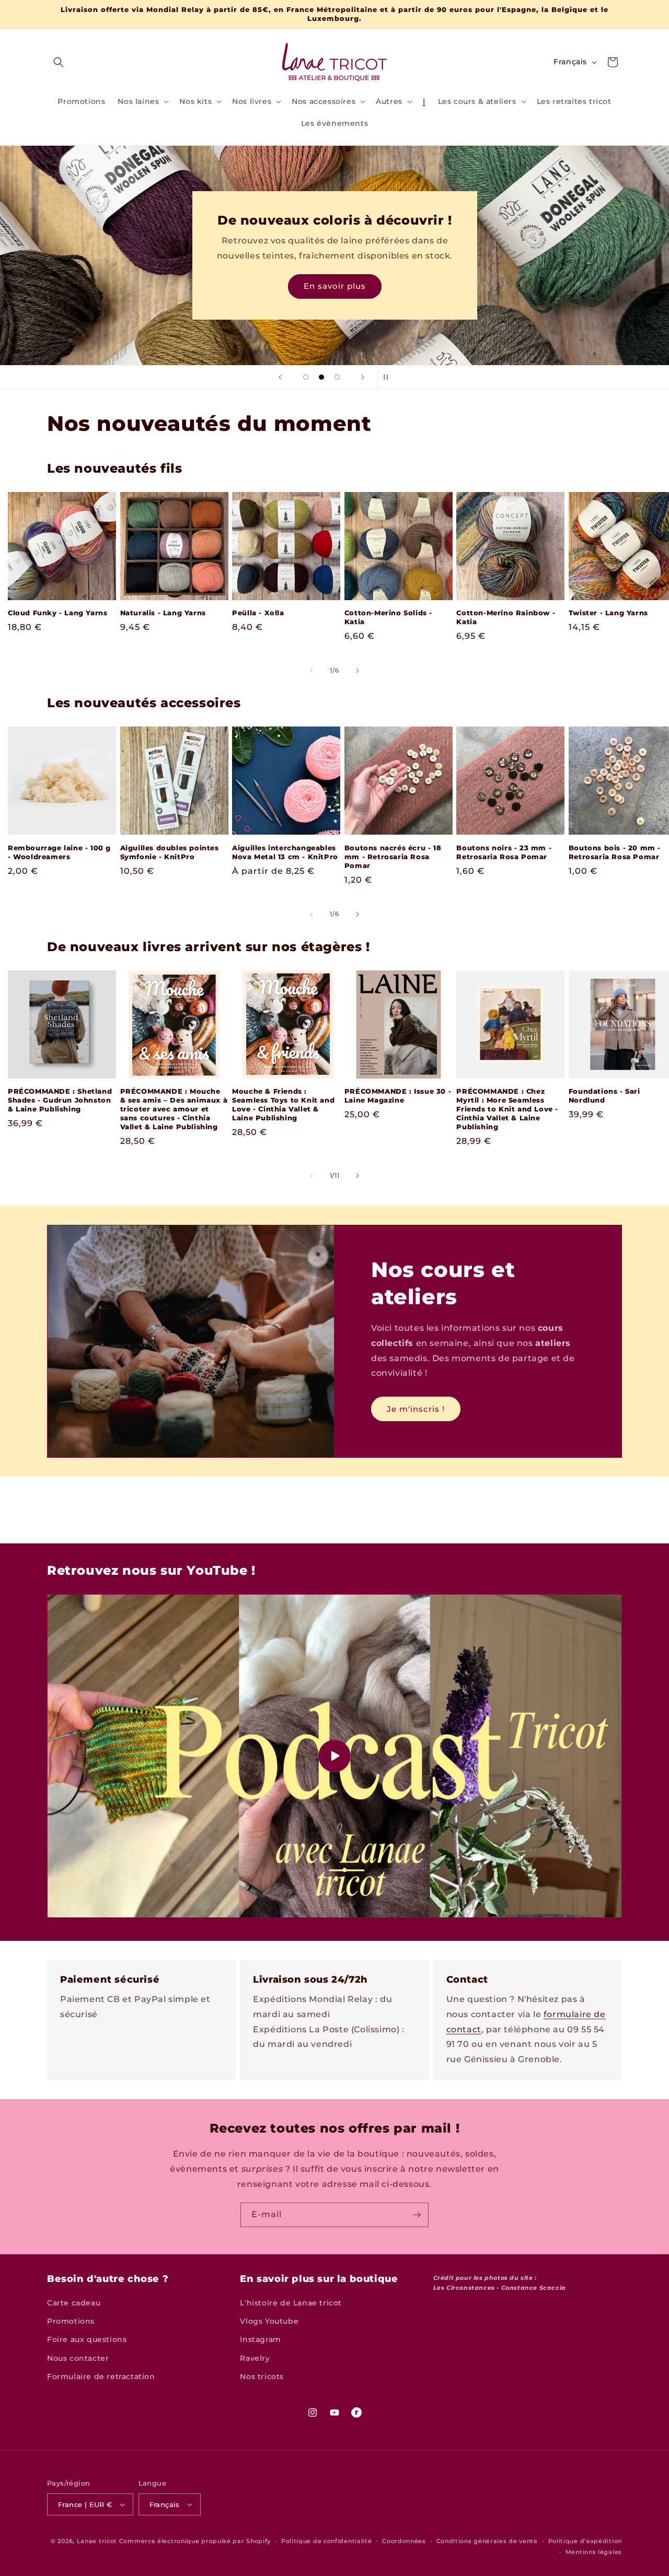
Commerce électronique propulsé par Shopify (195, 2541)
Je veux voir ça (335, 286)
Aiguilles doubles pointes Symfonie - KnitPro (170, 852)
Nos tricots (262, 2376)
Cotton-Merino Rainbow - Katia (506, 617)
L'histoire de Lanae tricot (291, 2303)
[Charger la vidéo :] (334, 1756)
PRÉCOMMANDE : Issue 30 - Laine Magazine (398, 1096)
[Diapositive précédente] (280, 377)
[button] (59, 62)
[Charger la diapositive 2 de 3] (321, 377)
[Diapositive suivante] (363, 377)
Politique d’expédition (585, 2541)
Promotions (71, 2321)
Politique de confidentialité (327, 2541)
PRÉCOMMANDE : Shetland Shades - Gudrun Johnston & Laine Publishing (60, 1100)
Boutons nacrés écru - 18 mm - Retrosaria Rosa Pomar (393, 857)
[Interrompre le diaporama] (389, 377)
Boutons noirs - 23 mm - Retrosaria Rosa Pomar (504, 852)
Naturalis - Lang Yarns (163, 613)
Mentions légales (594, 2552)
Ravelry (255, 2358)
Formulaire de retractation (101, 2376)
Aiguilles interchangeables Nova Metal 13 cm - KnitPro (285, 852)
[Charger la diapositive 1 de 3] (306, 377)
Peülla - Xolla (258, 613)
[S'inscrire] (417, 2215)
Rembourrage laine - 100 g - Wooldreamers (59, 852)
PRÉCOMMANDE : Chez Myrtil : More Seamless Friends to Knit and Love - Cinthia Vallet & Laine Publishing (507, 1109)
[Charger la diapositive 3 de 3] (337, 377)
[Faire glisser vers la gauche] (312, 671)
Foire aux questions (87, 2339)
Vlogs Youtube (269, 2321)
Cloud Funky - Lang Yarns (57, 613)
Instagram (260, 2339)
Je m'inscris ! (416, 1409)
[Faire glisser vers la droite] (357, 671)
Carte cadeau (74, 2303)
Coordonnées (404, 2541)
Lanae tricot (97, 2541)
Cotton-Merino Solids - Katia (388, 617)
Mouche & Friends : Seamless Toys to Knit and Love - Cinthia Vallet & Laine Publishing (283, 1104)
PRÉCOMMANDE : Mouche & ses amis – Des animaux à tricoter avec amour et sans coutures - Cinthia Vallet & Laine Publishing (174, 1109)
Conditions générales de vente (487, 2541)
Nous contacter (78, 2358)
